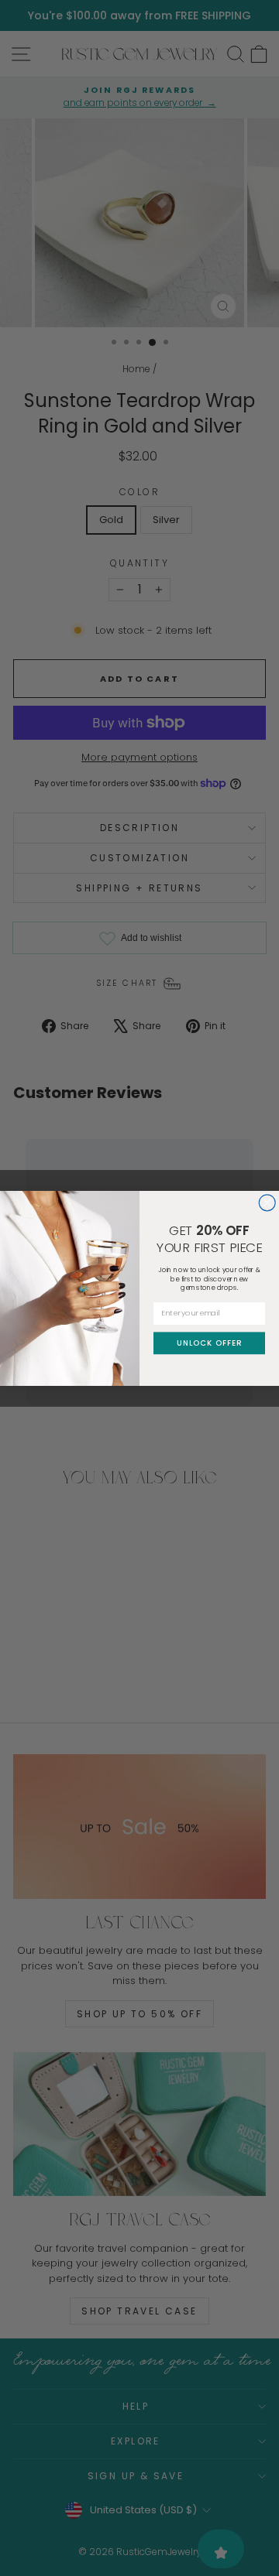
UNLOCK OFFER (209, 1343)
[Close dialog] (267, 1202)
